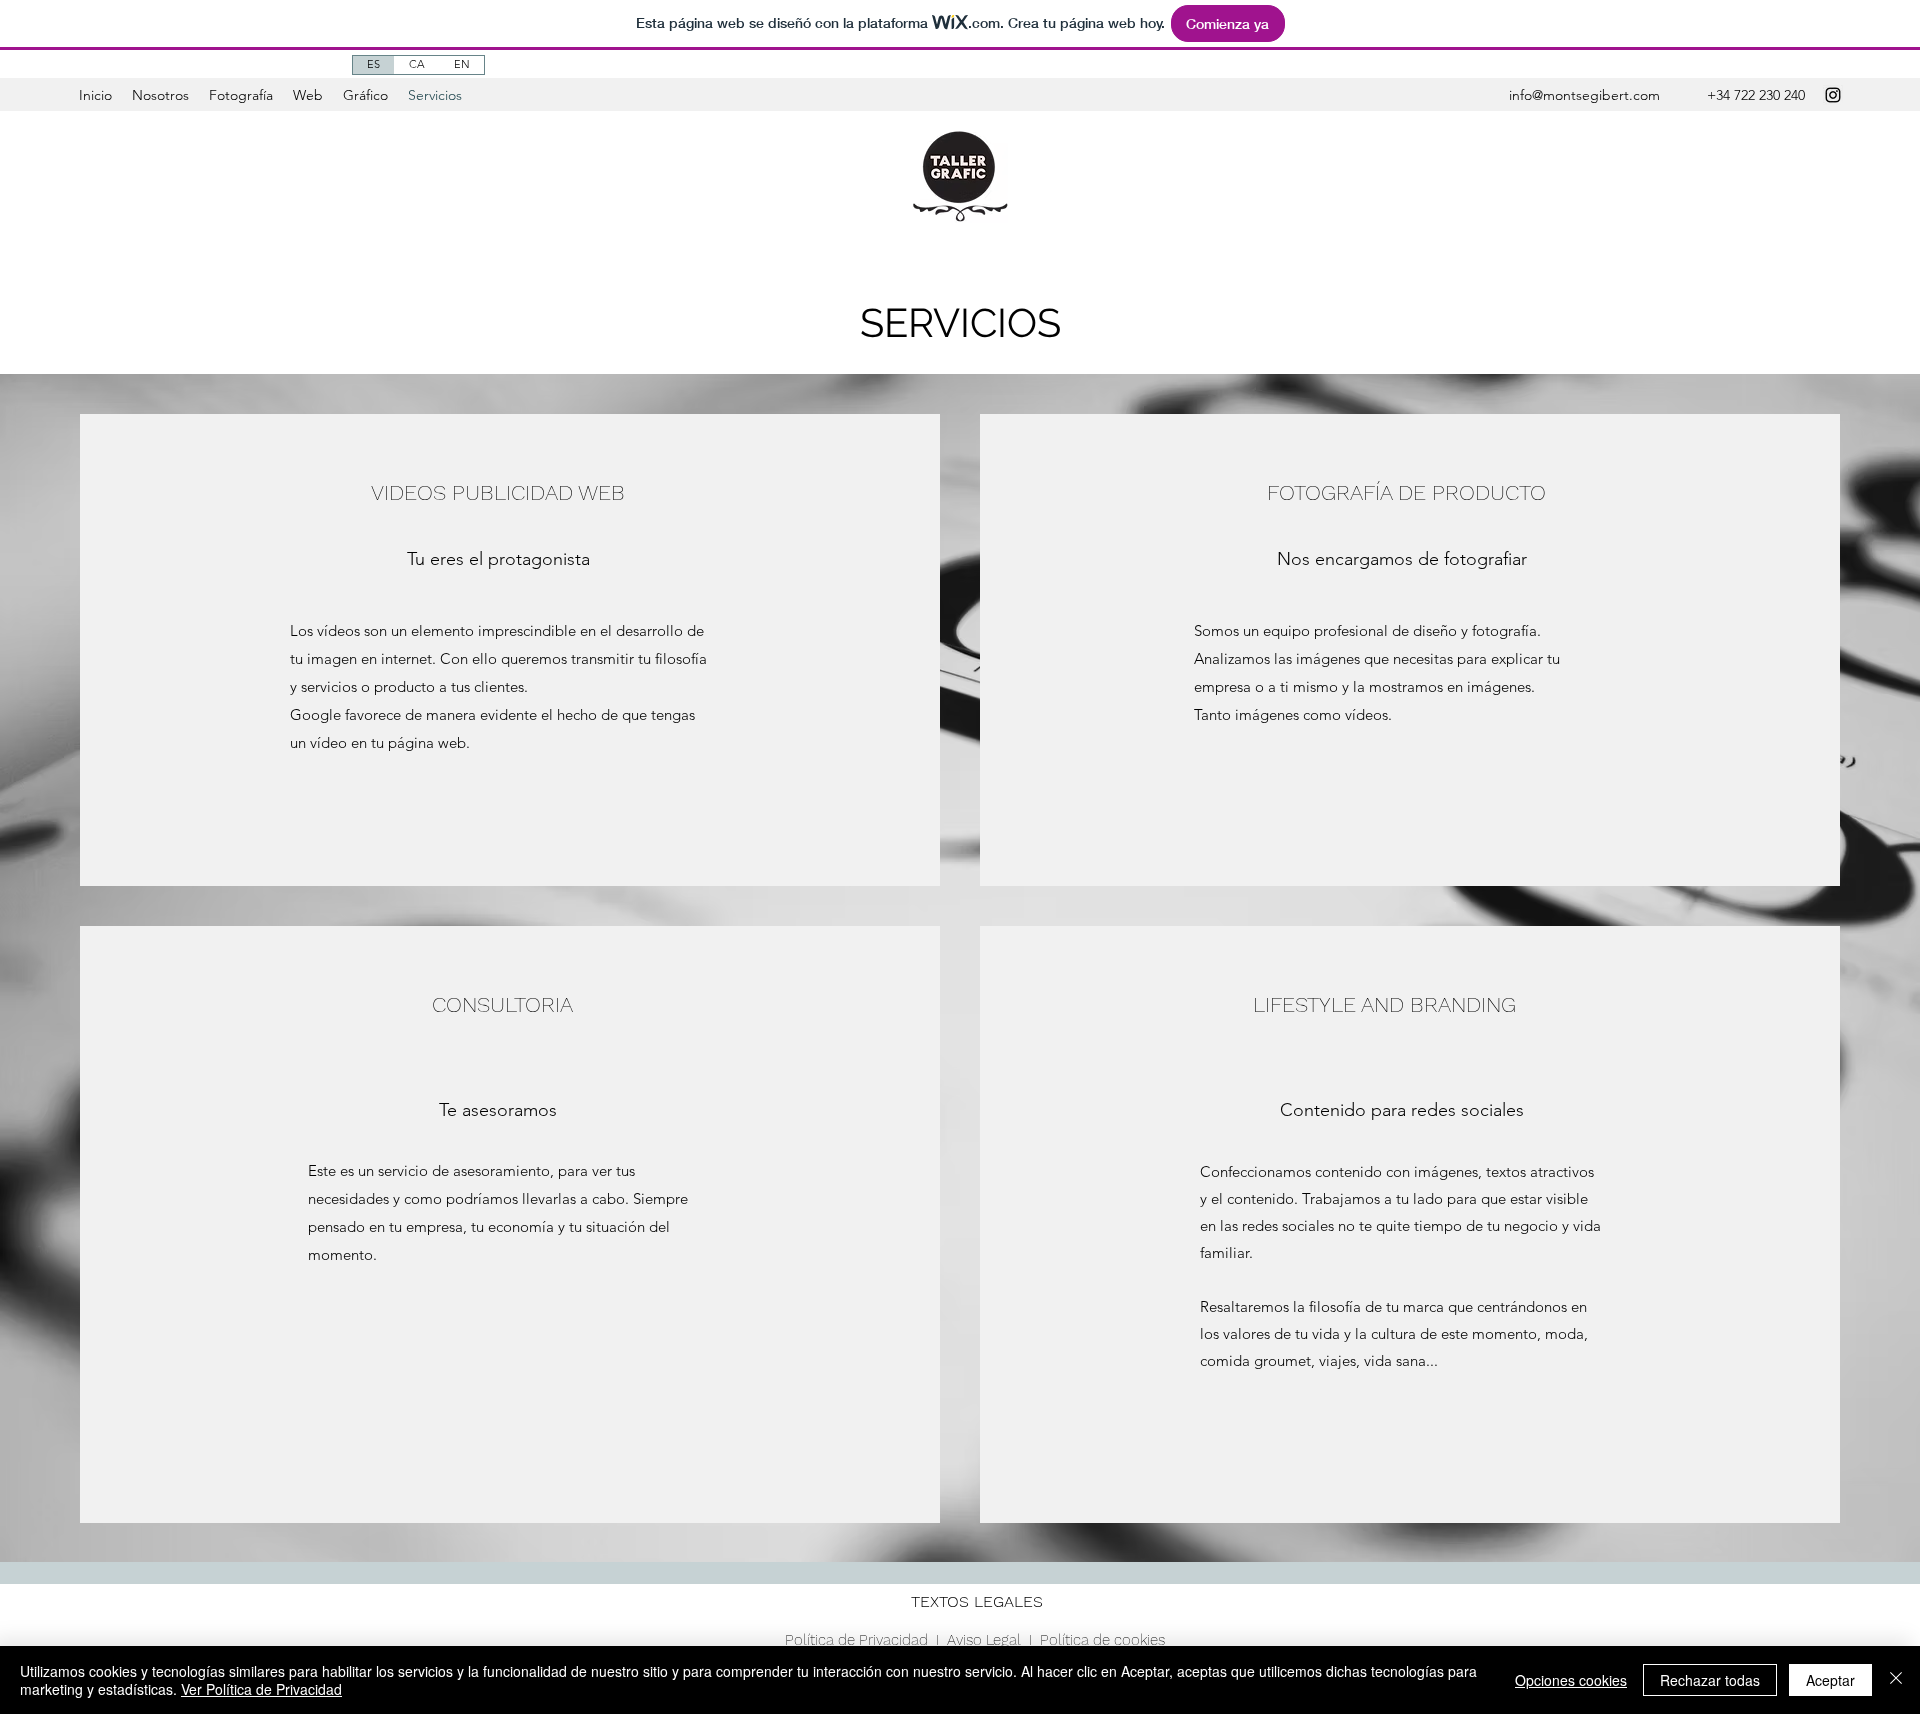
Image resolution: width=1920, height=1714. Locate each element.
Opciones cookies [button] (1571, 1680)
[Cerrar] (1896, 1680)
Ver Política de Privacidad (261, 1689)
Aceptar (1830, 1680)
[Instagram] (1833, 95)
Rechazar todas (1710, 1680)
